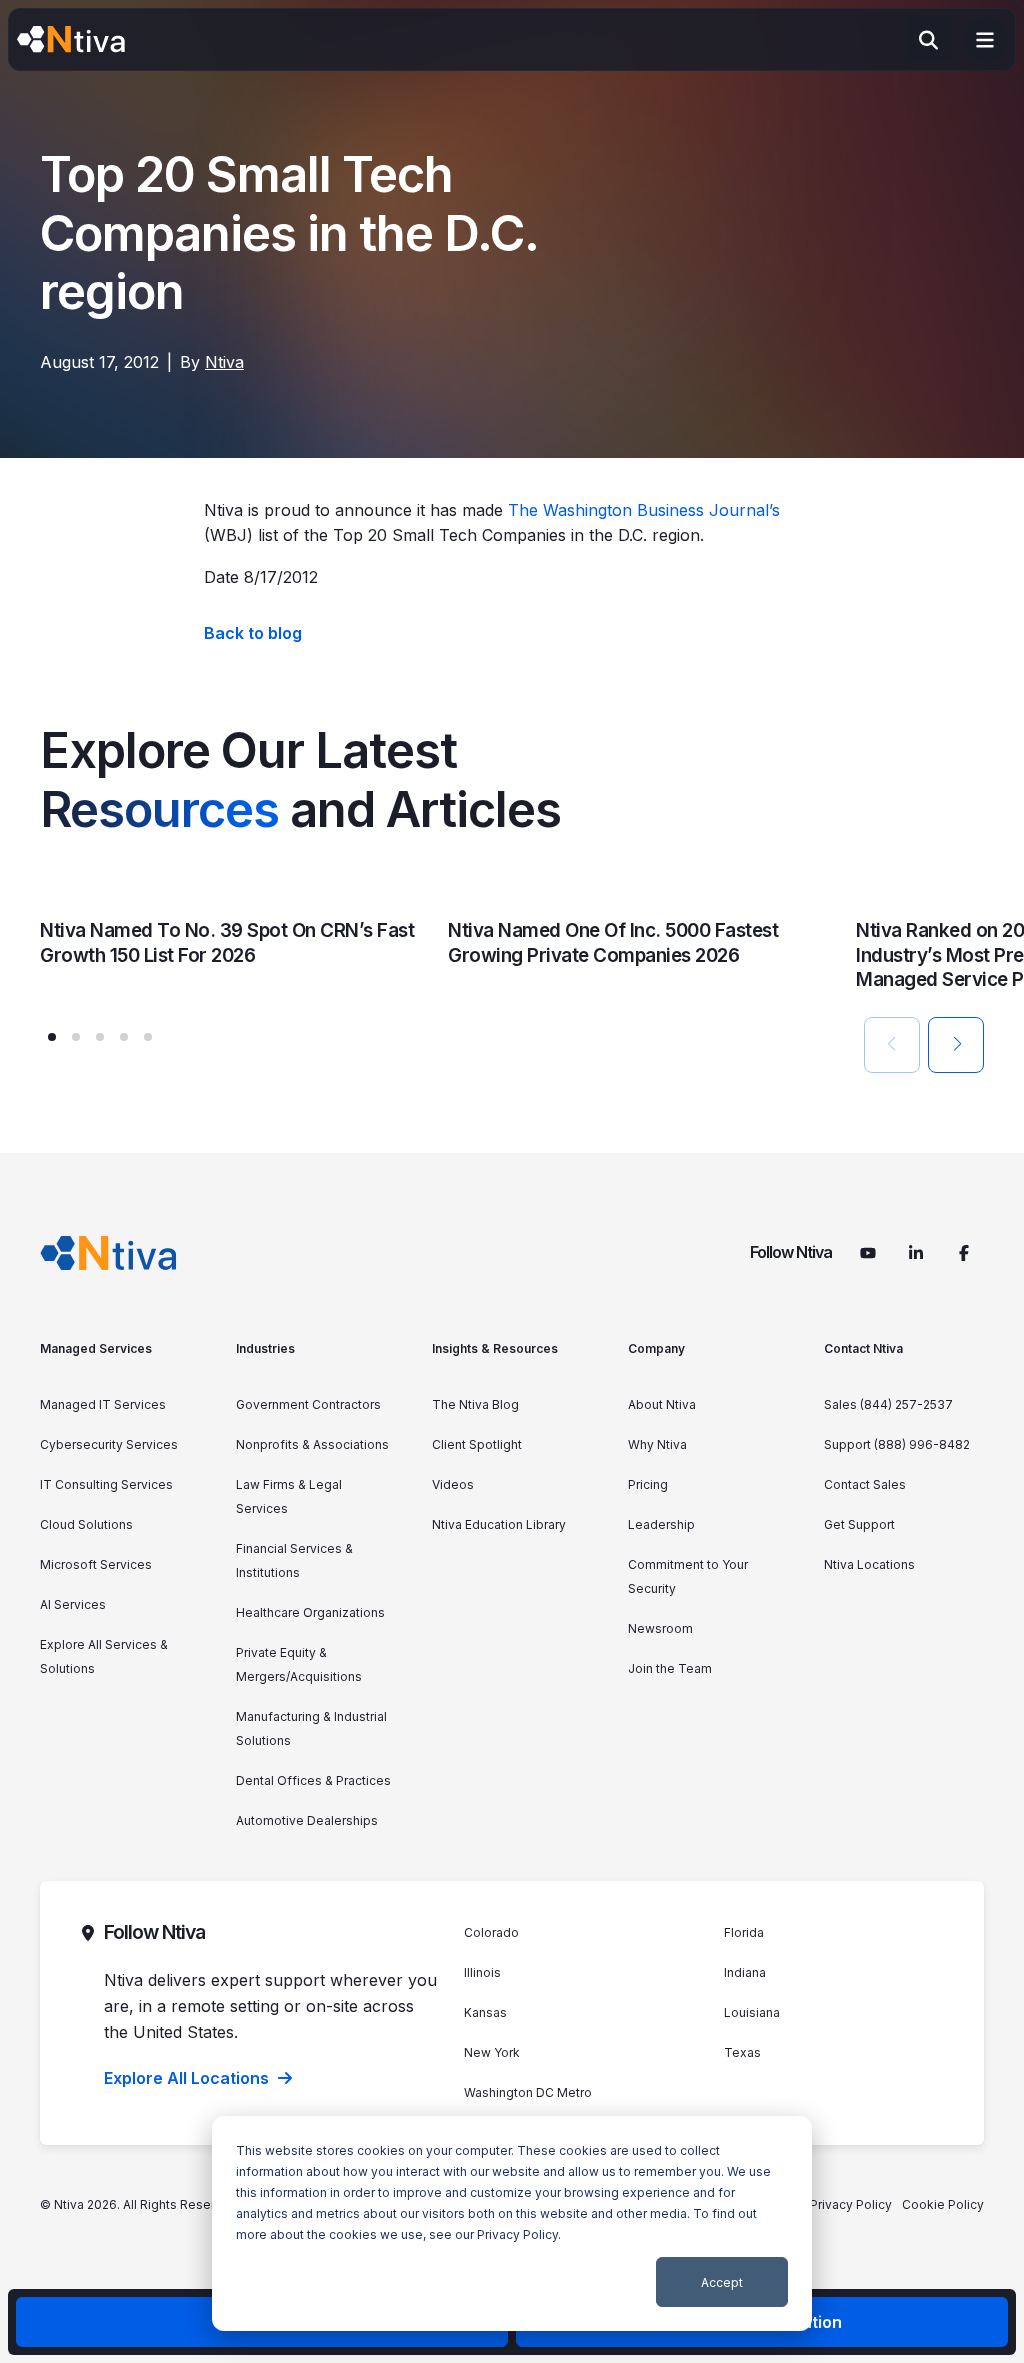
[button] (52, 1037)
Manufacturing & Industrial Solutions (311, 1728)
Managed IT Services (103, 1404)
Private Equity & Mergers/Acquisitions (299, 1664)
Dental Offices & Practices (313, 1780)
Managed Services (96, 1348)
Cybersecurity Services (109, 1444)
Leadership (661, 1524)
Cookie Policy (943, 2204)
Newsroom (660, 1628)
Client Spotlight (477, 1444)
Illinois (482, 1972)
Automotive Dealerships (307, 1820)
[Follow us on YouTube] (868, 1253)
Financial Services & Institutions (294, 1560)
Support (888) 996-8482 (897, 1444)
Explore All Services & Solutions (104, 1656)
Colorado (491, 1932)
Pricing (648, 1484)
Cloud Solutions (86, 1524)
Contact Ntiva (863, 1348)
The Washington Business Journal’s (644, 510)
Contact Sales (865, 1484)
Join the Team (670, 1668)
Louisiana (752, 2012)
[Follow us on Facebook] (964, 1253)
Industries (265, 1348)
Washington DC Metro (528, 2092)
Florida (744, 1932)
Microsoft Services (96, 1564)
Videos (453, 1484)
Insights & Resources (495, 1348)
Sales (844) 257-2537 (888, 1404)
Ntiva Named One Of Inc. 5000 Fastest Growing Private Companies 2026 (613, 943)
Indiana (745, 1972)
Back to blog (253, 633)
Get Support (859, 1524)
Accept (722, 2282)
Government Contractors (308, 1404)
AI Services (73, 1604)
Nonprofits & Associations (312, 1444)
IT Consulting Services (106, 1484)
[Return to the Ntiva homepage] (71, 40)
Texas (742, 2052)
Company (656, 1348)
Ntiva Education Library (499, 1524)
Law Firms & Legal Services (289, 1496)
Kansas (485, 2012)
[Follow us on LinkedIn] (916, 1253)
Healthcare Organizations (310, 1612)
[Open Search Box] (928, 39)
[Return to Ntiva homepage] (108, 1253)
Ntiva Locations (869, 1564)
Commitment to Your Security (688, 1576)
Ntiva (224, 362)
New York (492, 2052)
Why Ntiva (657, 1444)
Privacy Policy (517, 2234)
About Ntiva (662, 1404)
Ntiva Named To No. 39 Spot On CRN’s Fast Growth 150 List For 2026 (227, 943)
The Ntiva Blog (475, 1404)
